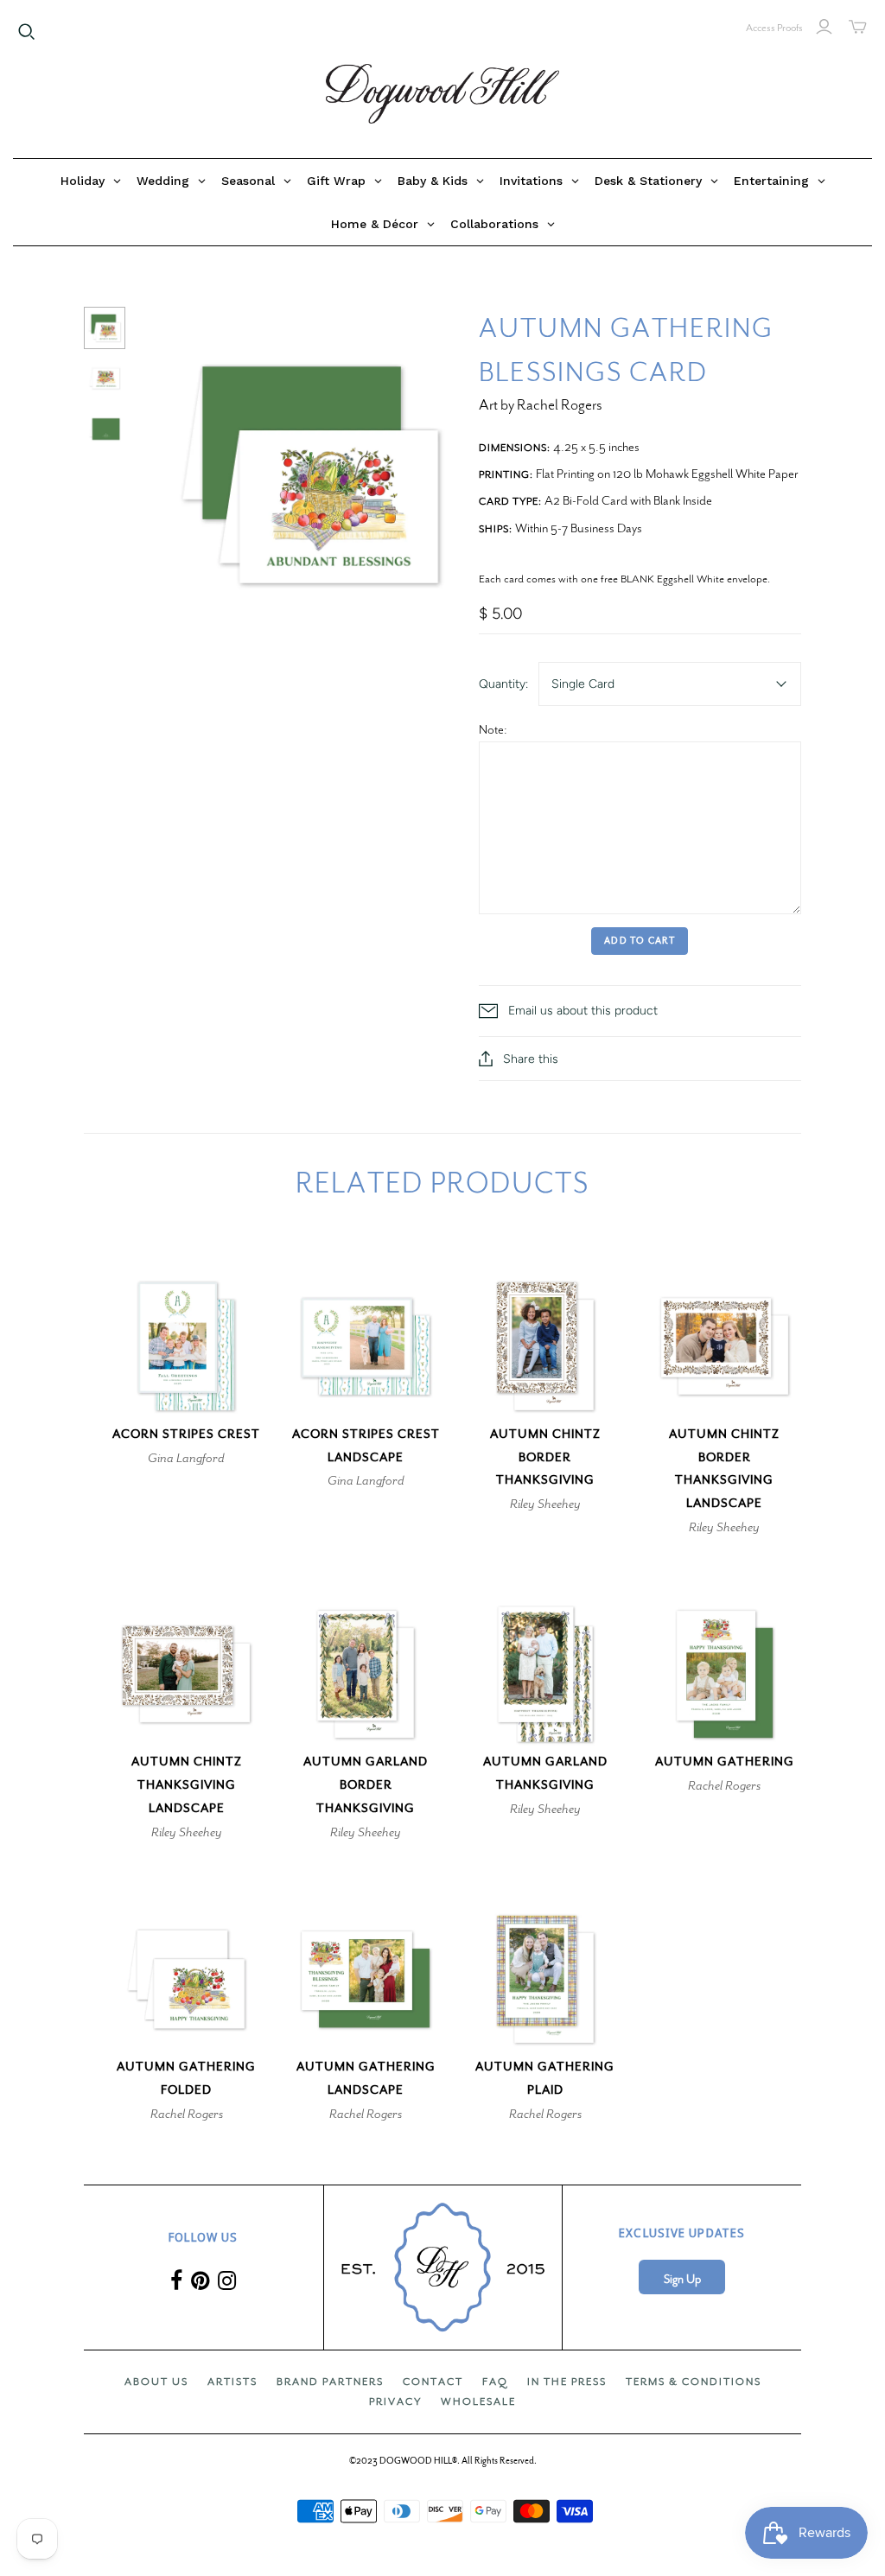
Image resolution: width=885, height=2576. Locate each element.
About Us (156, 2382)
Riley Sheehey (545, 1504)
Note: (493, 729)
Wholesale (478, 2401)
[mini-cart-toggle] (858, 27)
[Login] (824, 27)
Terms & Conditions (694, 2382)
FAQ (495, 2382)
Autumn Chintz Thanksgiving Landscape (187, 1785)
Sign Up (682, 2279)
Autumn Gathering (725, 1762)
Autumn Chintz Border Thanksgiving (545, 1457)
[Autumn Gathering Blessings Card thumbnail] (105, 328)
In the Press (567, 2382)
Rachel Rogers (724, 1785)
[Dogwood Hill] (442, 94)
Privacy (395, 2401)
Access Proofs (774, 28)
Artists (232, 2382)
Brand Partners (330, 2382)
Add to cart (640, 941)
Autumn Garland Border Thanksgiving (366, 1785)
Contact (433, 2382)
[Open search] (27, 32)
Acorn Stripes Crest (186, 1434)
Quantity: (503, 684)
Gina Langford (186, 1458)
